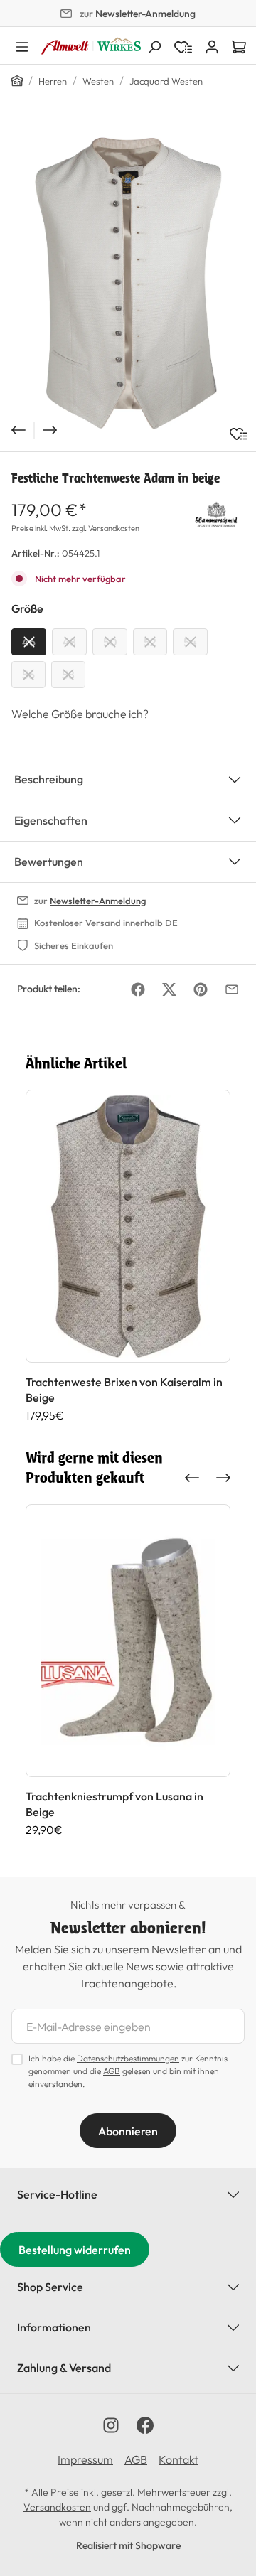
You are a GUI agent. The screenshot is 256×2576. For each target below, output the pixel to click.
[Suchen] (154, 45)
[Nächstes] (51, 430)
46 (29, 642)
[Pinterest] (201, 989)
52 (150, 642)
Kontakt (178, 2459)
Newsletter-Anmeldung (145, 14)
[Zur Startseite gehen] (91, 46)
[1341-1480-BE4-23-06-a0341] (128, 281)
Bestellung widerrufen (75, 2250)
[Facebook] (138, 989)
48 (69, 642)
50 (110, 642)
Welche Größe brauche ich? (80, 714)
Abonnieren (128, 2131)
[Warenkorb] (239, 45)
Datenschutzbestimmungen (128, 2058)
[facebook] (145, 2425)
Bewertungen (49, 862)
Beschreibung (49, 779)
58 (68, 675)
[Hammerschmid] (216, 512)
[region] (128, 281)
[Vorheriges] (17, 430)
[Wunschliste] (239, 434)
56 (28, 675)
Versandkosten (114, 528)
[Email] (232, 989)
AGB (112, 2071)
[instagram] (111, 2425)
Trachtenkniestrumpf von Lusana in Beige (114, 1804)
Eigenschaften (51, 820)
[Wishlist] (183, 45)
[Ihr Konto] (212, 45)
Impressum (85, 2459)
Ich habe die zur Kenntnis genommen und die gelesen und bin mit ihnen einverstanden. (128, 2071)
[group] (128, 1256)
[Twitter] (169, 989)
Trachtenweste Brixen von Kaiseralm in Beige (124, 1390)
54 (190, 642)
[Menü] (22, 45)
